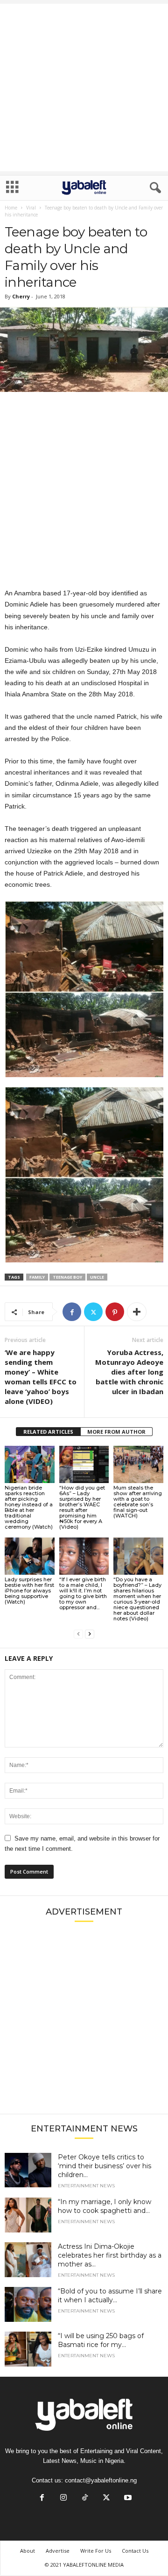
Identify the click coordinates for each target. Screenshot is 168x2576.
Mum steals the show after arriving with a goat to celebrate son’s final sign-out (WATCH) (138, 1502)
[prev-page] (78, 1634)
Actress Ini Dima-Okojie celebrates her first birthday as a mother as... (110, 2255)
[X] (93, 1312)
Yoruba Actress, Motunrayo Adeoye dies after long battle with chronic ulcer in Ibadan (129, 1372)
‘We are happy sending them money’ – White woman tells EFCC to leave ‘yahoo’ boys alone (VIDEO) (41, 1377)
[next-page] (90, 1634)
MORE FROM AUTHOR (116, 1432)
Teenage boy (67, 1277)
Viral (31, 208)
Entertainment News (86, 2186)
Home (11, 208)
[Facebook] (72, 1312)
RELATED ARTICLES (48, 1432)
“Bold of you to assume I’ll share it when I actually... (110, 2296)
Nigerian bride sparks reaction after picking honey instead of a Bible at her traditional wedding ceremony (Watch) (29, 1507)
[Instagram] (63, 2498)
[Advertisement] (84, 88)
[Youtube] (127, 2498)
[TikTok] (85, 2498)
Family (37, 1277)
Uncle (97, 1277)
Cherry (21, 296)
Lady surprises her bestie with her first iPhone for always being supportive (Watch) (29, 1591)
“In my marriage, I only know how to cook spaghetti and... (105, 2206)
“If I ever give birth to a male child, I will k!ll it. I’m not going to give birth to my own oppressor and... (83, 1593)
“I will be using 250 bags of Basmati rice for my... (101, 2340)
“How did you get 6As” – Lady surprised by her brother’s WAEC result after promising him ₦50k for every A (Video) (82, 1507)
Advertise (58, 2551)
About (28, 2551)
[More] (137, 1312)
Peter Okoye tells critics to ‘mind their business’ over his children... (105, 2166)
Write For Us (96, 2551)
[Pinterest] (115, 1312)
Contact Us (135, 2551)
